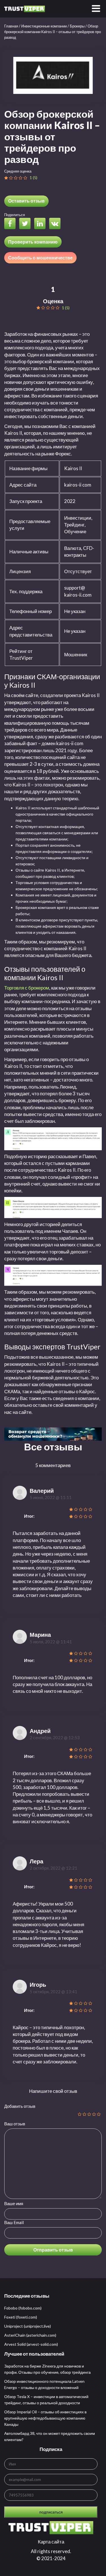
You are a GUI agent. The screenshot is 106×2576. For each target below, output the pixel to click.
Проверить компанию (33, 242)
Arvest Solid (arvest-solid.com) (31, 2344)
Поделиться (15, 215)
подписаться (51, 2512)
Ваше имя (14, 2203)
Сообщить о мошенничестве (40, 258)
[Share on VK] (56, 224)
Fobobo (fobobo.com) (23, 2308)
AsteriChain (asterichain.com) (30, 2335)
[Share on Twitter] (26, 224)
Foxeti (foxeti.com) (21, 2317)
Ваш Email (14, 2222)
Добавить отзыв (20, 2106)
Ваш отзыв (15, 2124)
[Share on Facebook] (11, 224)
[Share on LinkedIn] (41, 224)
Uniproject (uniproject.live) (28, 2326)
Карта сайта (51, 2542)
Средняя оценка (18, 171)
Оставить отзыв (26, 201)
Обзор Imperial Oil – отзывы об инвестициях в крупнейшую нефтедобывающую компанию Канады (45, 2418)
